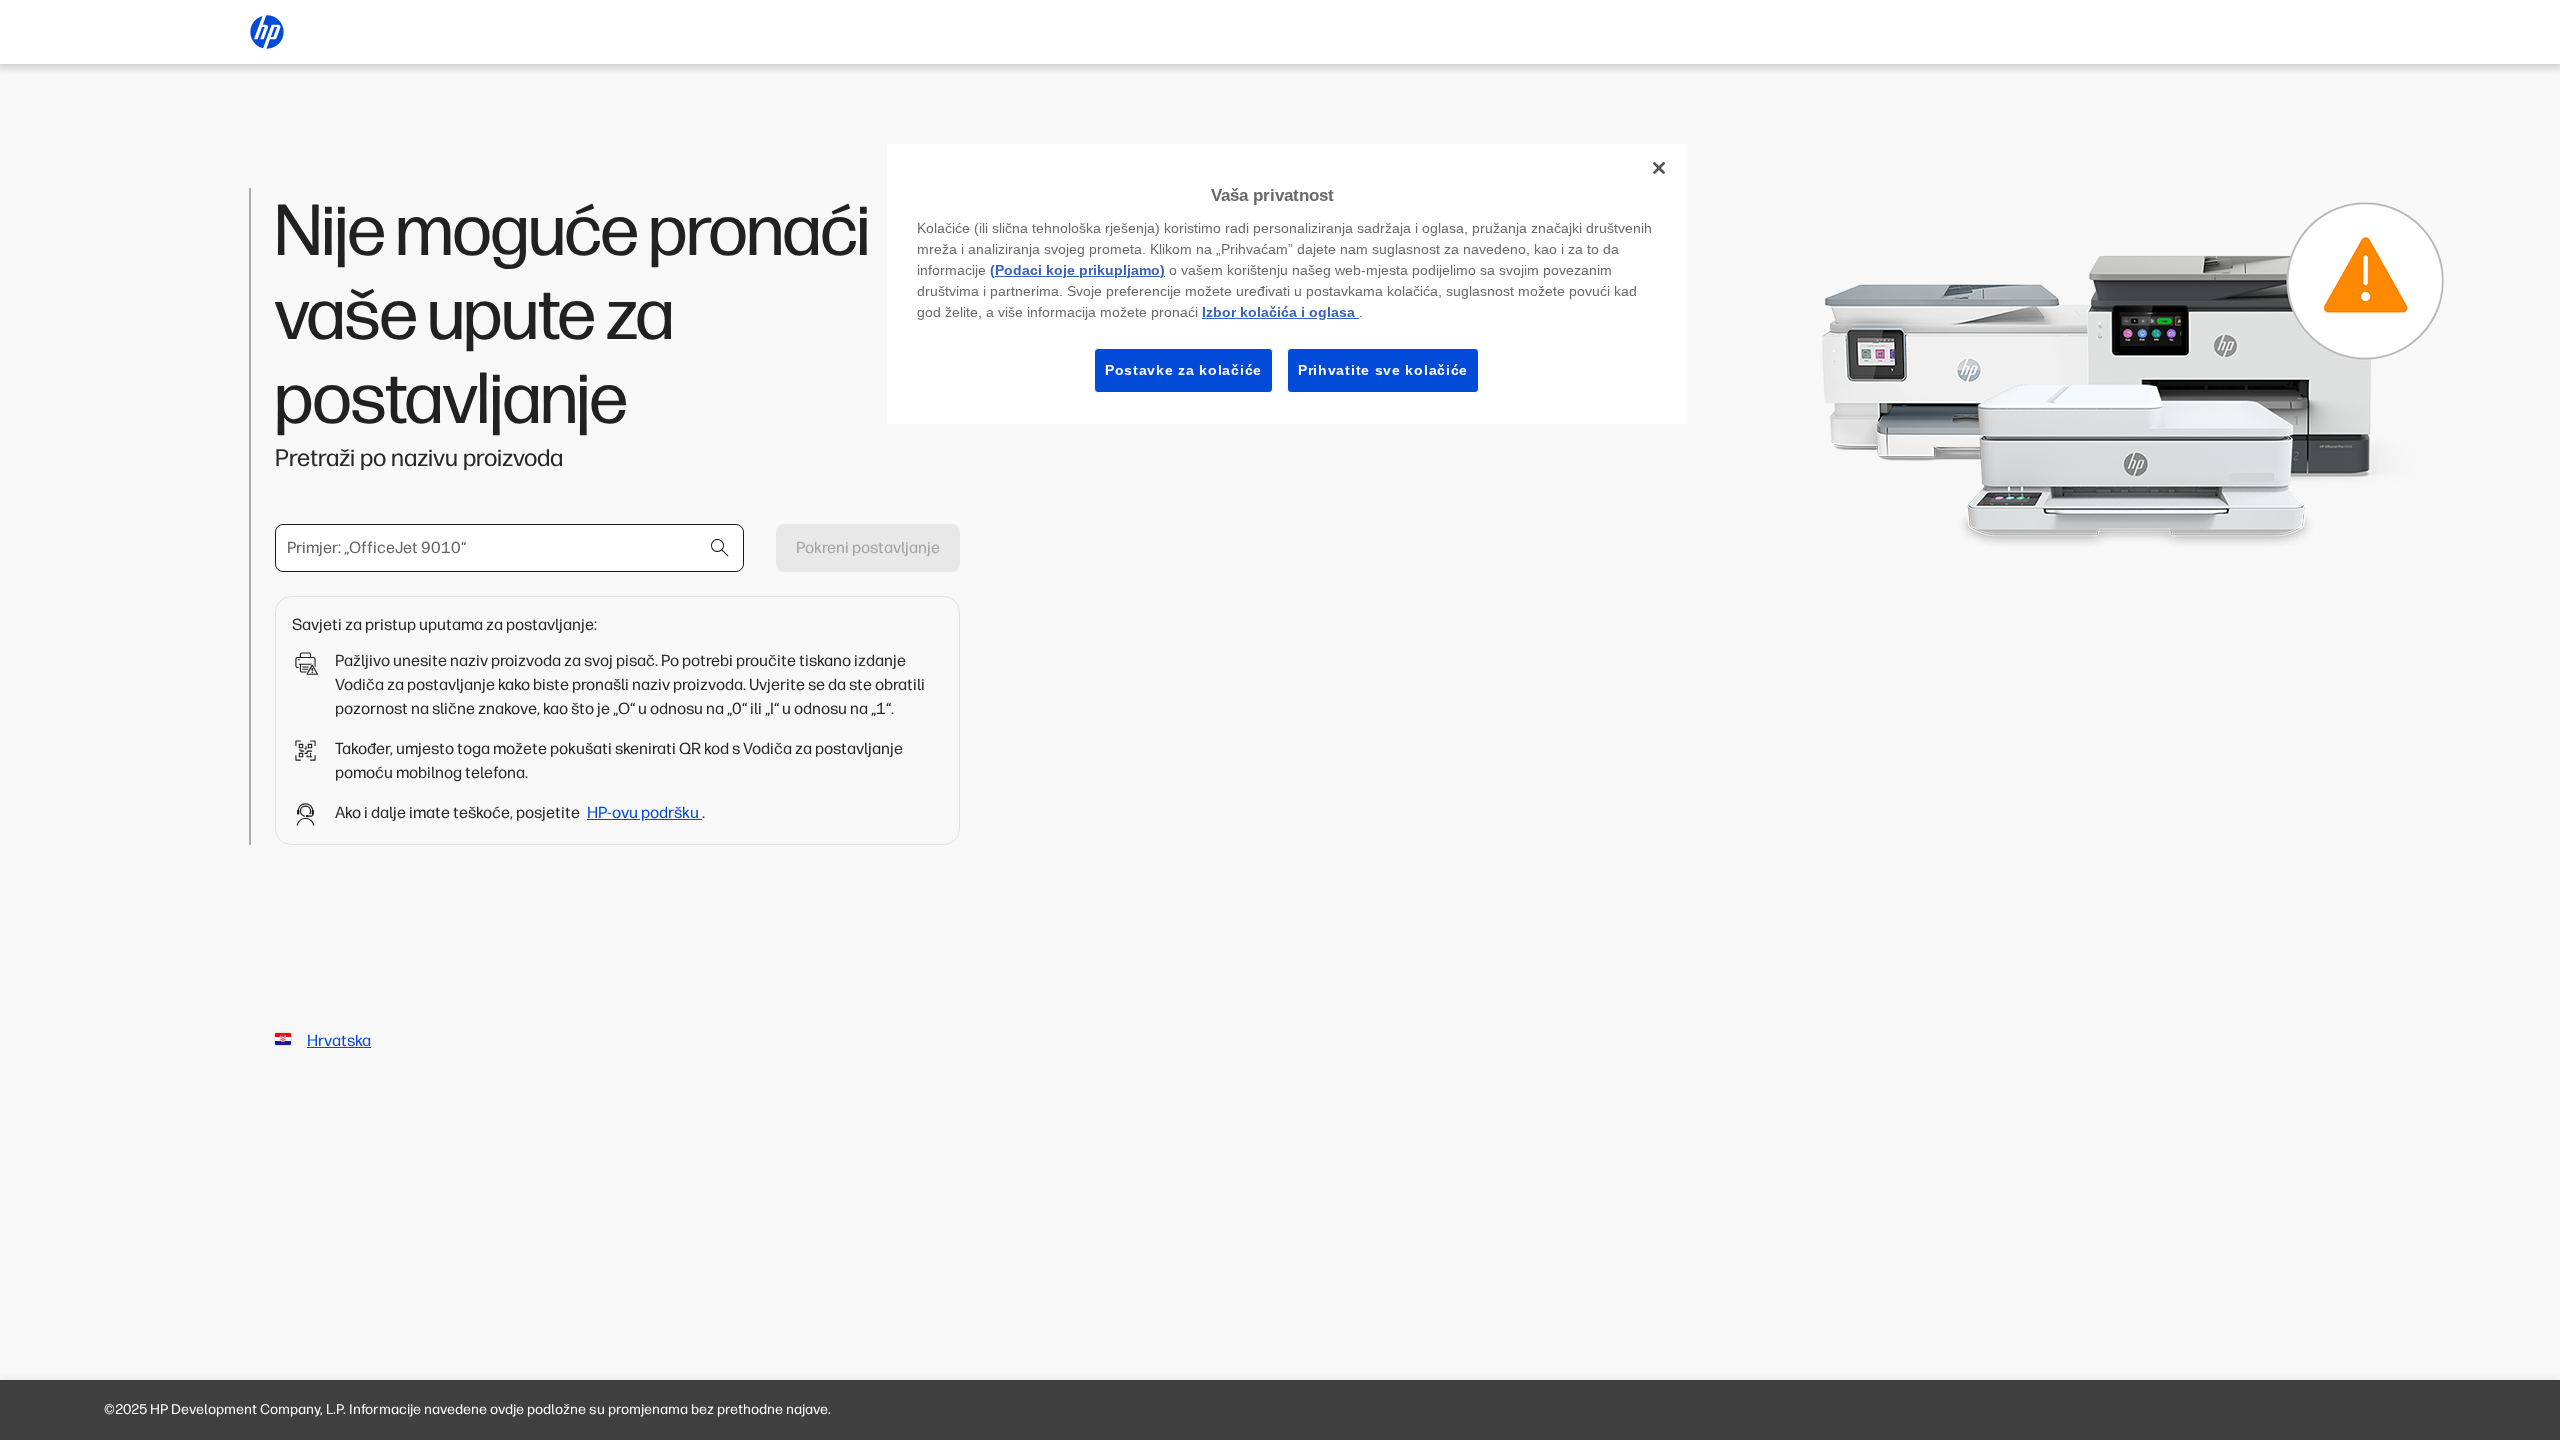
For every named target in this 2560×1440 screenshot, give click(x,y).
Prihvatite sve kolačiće (1383, 370)
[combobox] (509, 548)
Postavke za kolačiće (1183, 370)
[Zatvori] (1659, 168)
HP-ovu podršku (644, 812)
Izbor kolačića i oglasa (1280, 312)
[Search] (720, 548)
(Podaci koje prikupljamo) (1077, 270)
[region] (1287, 284)
